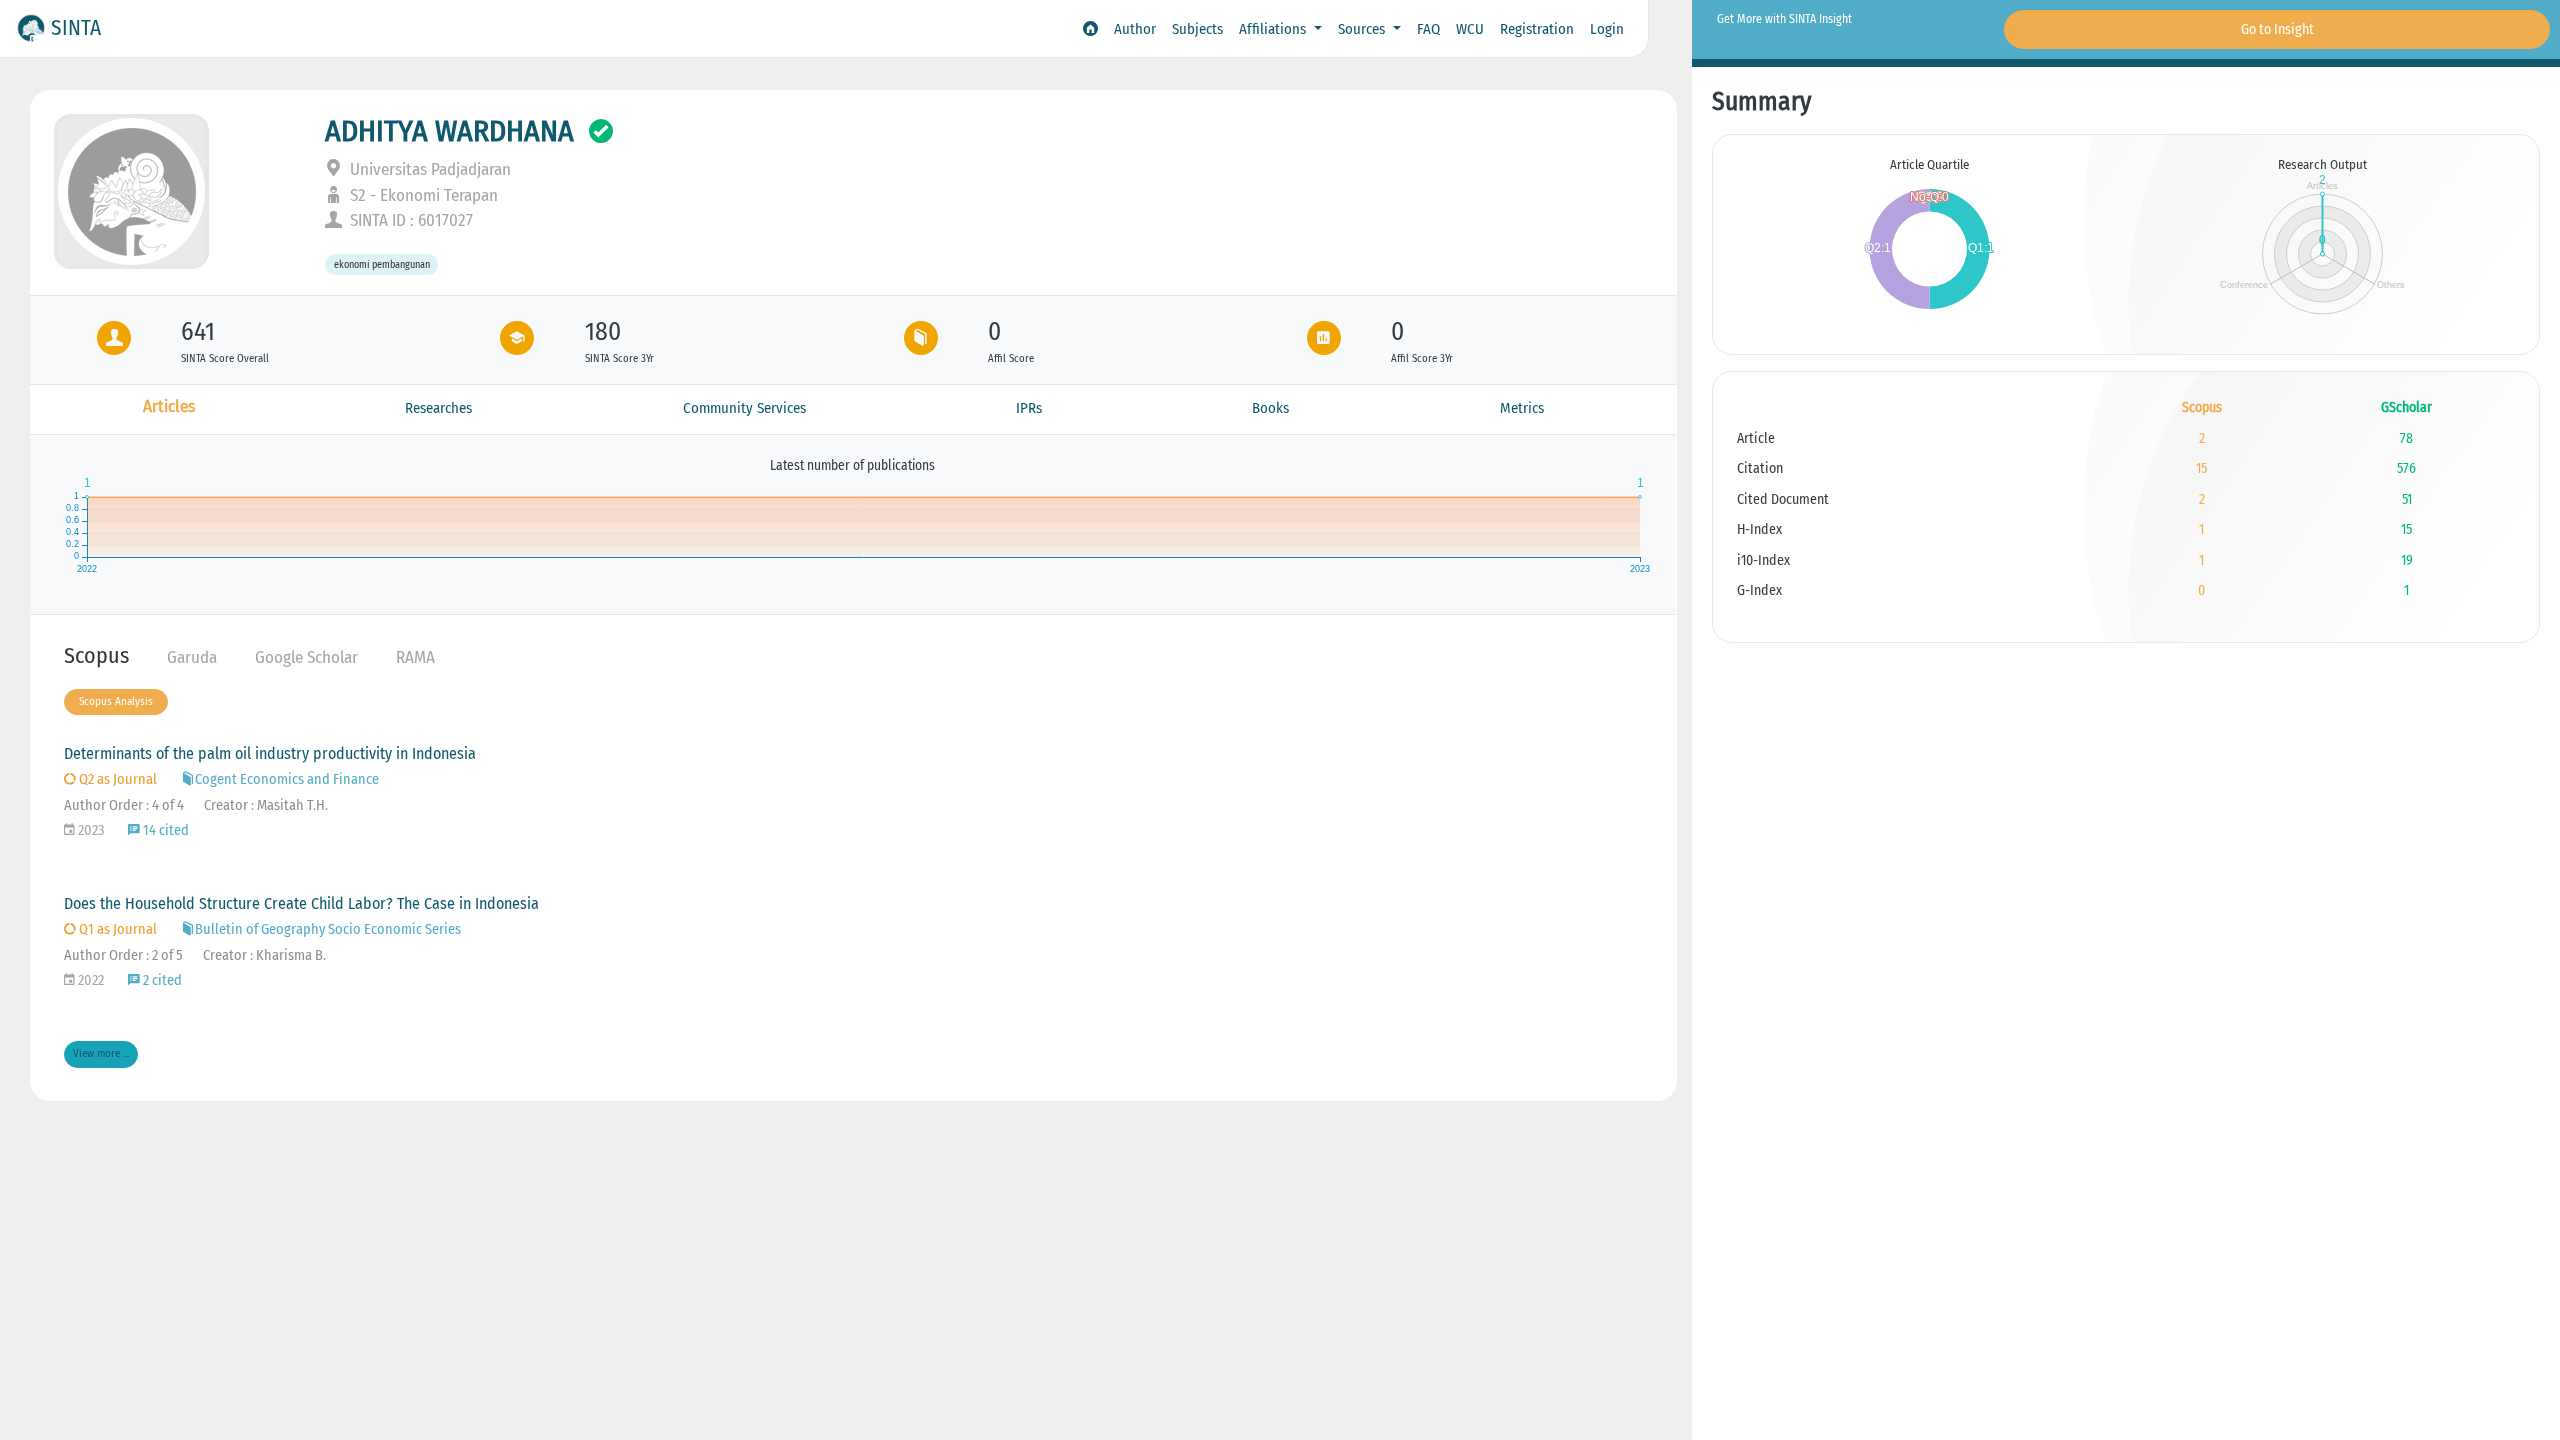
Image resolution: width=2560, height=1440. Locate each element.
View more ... (101, 1053)
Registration (1537, 29)
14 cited (164, 830)
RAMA (415, 657)
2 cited (161, 980)
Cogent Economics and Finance (287, 779)
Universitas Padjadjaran (428, 169)
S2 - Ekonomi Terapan (422, 195)
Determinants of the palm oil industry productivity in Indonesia (270, 753)
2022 (89, 980)
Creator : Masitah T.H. (266, 805)
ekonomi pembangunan (382, 264)
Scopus (96, 655)
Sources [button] (1363, 29)
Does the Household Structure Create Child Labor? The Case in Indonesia (301, 903)
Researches (438, 408)
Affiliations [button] (1274, 29)
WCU (1470, 29)
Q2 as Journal (116, 779)
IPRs (1029, 408)
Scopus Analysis (116, 701)
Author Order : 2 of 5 (123, 955)
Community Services (744, 408)
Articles (169, 406)
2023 (89, 830)
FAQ (1428, 29)
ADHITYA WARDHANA (449, 131)
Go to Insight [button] (2277, 29)
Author (1135, 29)
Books (1270, 408)
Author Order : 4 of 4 (124, 805)
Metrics (1522, 408)
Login (1607, 29)
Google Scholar (306, 657)
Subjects (1197, 29)
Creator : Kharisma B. (264, 955)
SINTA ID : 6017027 (409, 220)
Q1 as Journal (116, 929)
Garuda (192, 657)
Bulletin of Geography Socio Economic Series (328, 929)
